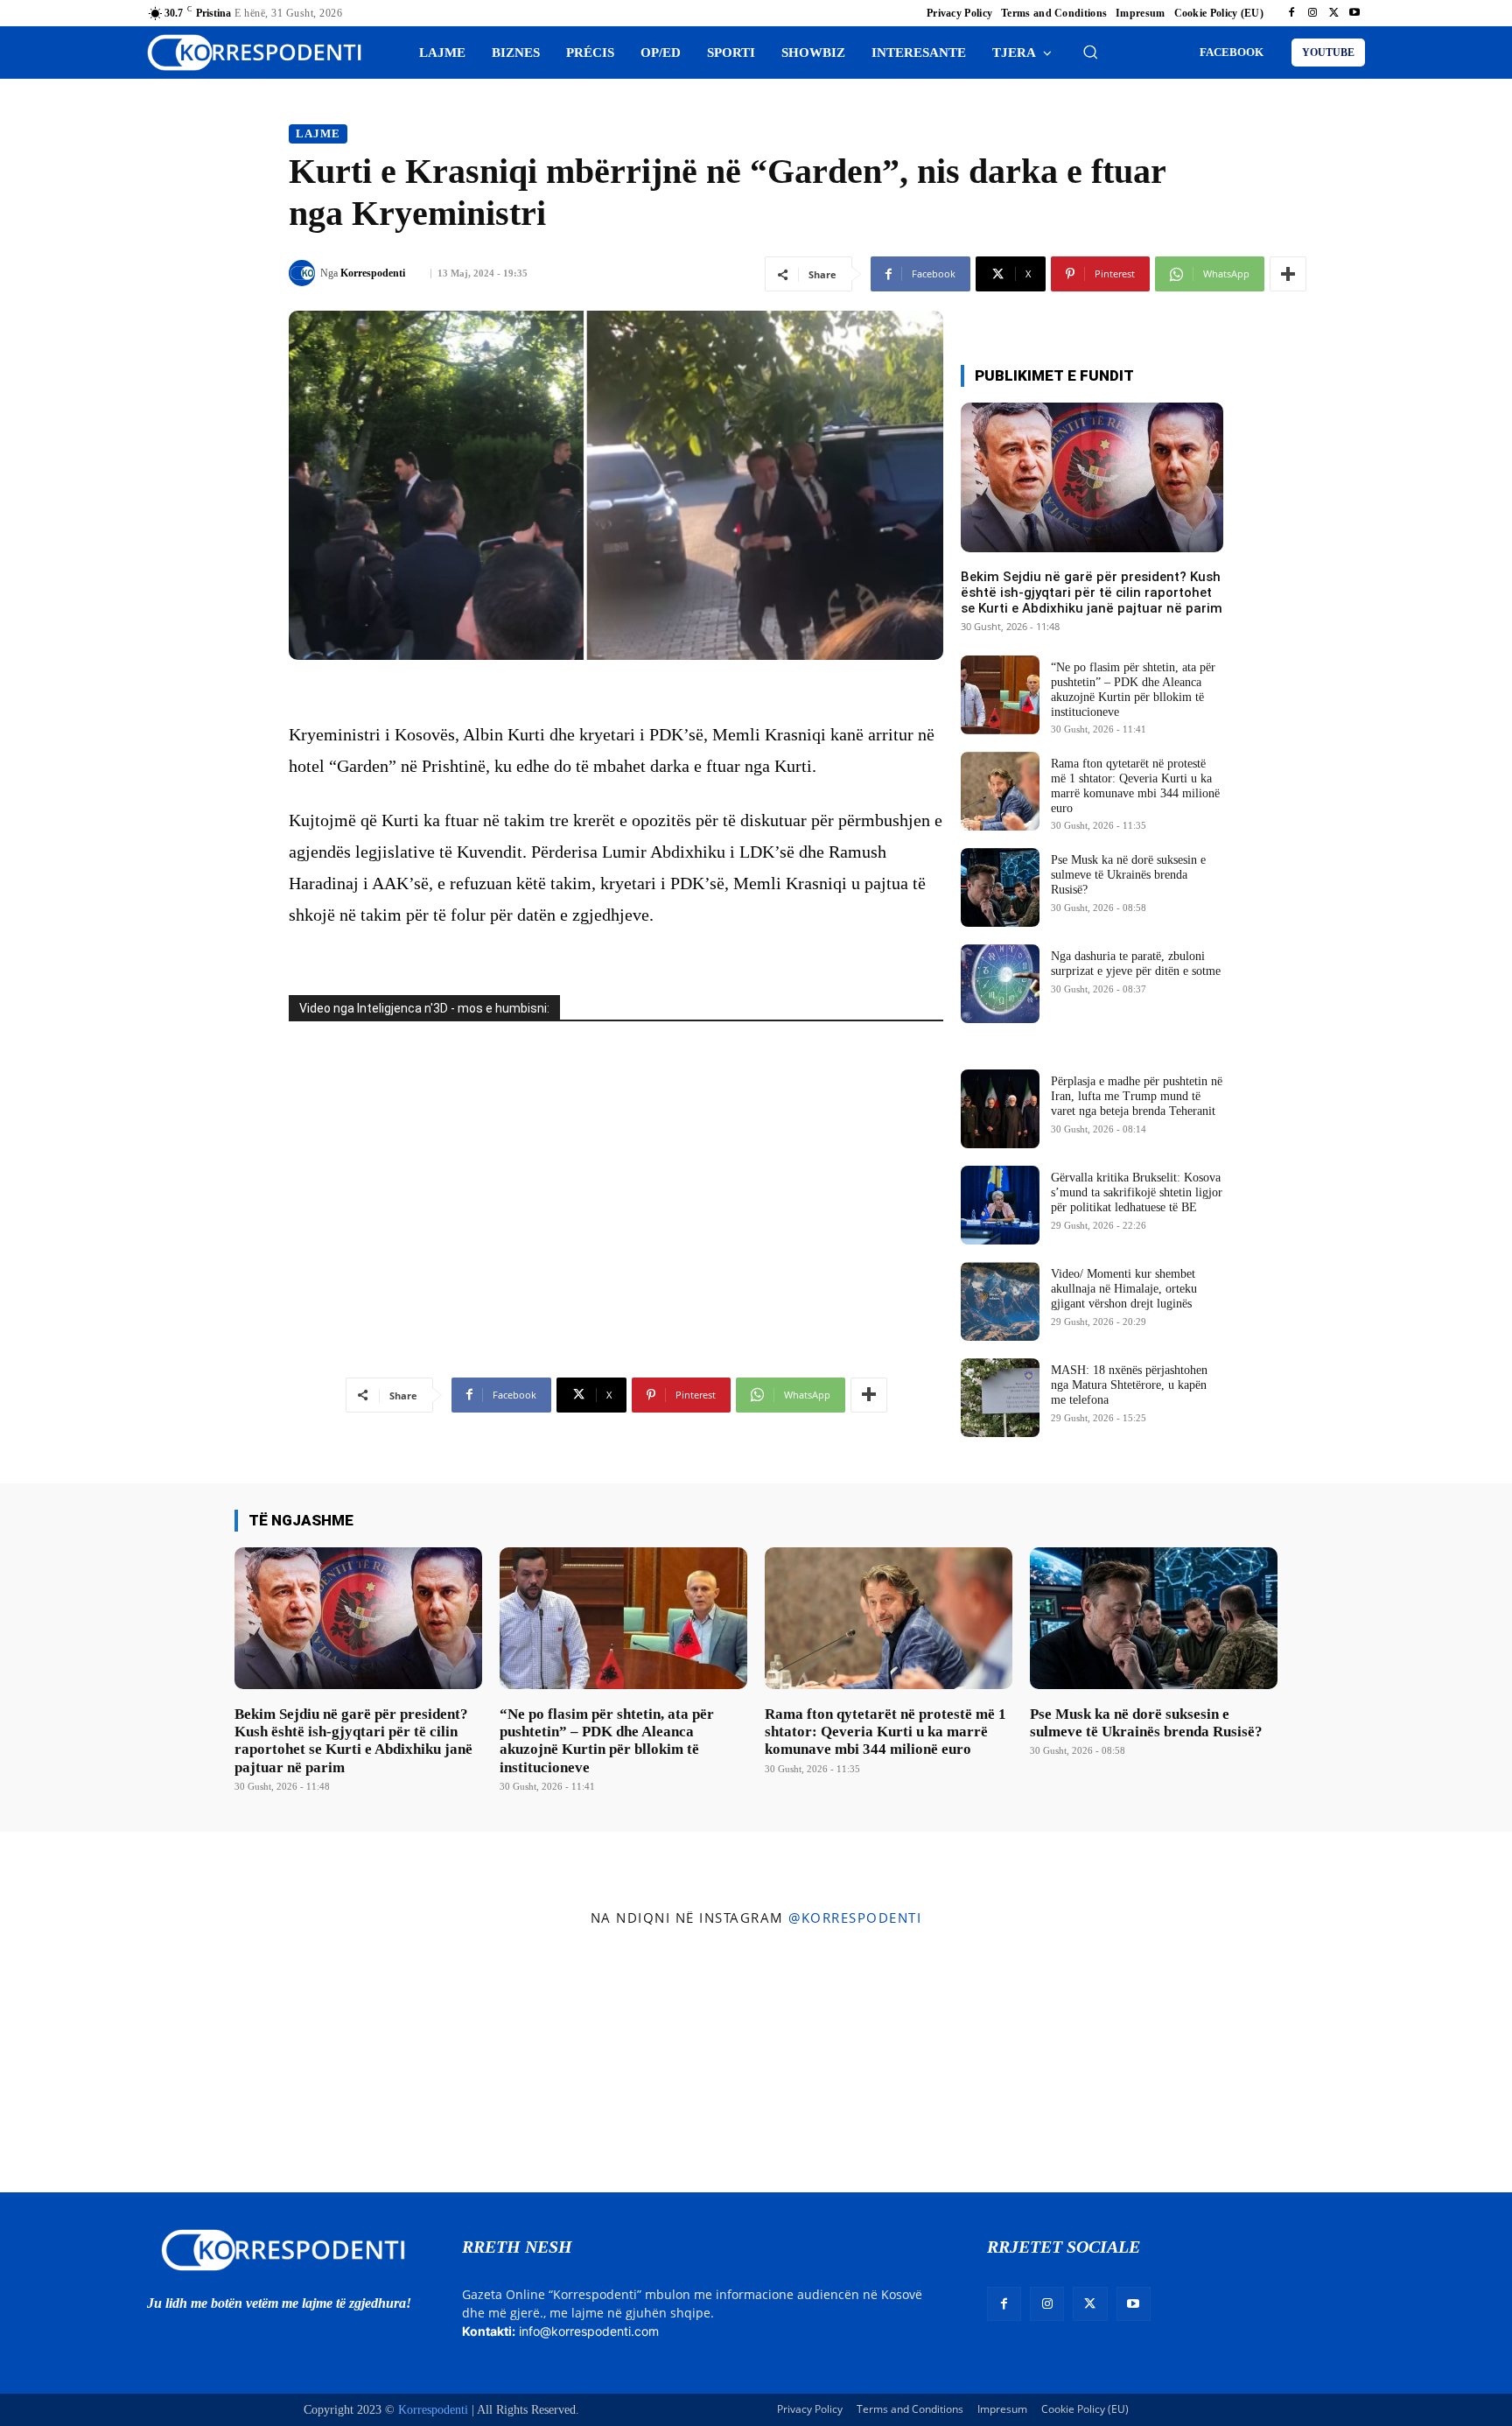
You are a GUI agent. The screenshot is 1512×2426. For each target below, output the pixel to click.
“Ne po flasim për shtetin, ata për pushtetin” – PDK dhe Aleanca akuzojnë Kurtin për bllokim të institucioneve (607, 1741)
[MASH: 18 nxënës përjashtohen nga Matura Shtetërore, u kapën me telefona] (1000, 1398)
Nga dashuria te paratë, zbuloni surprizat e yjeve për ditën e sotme (1136, 964)
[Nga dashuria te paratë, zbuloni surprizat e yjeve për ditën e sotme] (1000, 984)
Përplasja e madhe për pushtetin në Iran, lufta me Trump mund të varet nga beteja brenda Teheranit (1137, 1096)
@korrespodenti (855, 1918)
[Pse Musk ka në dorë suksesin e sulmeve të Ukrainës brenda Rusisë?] (1000, 887)
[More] (1288, 274)
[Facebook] (1291, 13)
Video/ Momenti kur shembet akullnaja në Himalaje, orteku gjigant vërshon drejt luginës (1124, 1289)
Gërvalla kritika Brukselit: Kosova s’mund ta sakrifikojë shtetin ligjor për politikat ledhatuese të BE (1137, 1192)
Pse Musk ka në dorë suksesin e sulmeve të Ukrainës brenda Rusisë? (1128, 875)
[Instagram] (1312, 13)
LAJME (318, 133)
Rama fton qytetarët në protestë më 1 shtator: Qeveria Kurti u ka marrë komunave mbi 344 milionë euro (885, 1732)
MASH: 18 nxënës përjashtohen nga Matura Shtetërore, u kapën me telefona (1129, 1385)
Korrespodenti (373, 273)
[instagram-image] (125, 2064)
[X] (1333, 13)
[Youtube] (1354, 13)
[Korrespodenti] (304, 273)
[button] (1090, 52)
